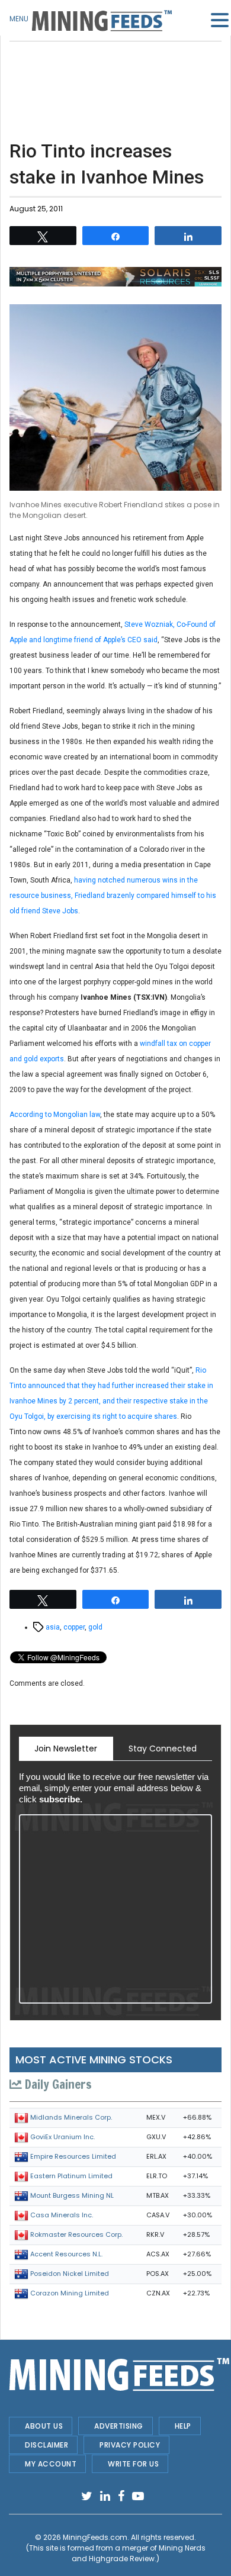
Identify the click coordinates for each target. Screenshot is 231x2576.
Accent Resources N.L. (66, 2254)
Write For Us (133, 2464)
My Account (51, 2464)
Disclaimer (46, 2445)
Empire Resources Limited (73, 2156)
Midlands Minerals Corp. (71, 2117)
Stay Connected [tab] (163, 1749)
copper (74, 1627)
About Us (44, 2426)
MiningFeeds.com (95, 2537)
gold (95, 1627)
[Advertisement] (115, 71)
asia (53, 1627)
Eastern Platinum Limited (71, 2176)
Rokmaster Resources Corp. (76, 2234)
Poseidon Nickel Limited (70, 2274)
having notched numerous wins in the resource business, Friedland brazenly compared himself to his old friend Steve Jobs (113, 896)
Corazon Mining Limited (70, 2293)
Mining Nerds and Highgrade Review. (139, 2553)
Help (183, 2426)
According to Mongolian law (55, 1115)
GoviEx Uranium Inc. (62, 2137)
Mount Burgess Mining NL (72, 2195)
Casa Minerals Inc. (62, 2215)
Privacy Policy (130, 2445)
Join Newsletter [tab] (66, 1749)
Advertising (119, 2426)
